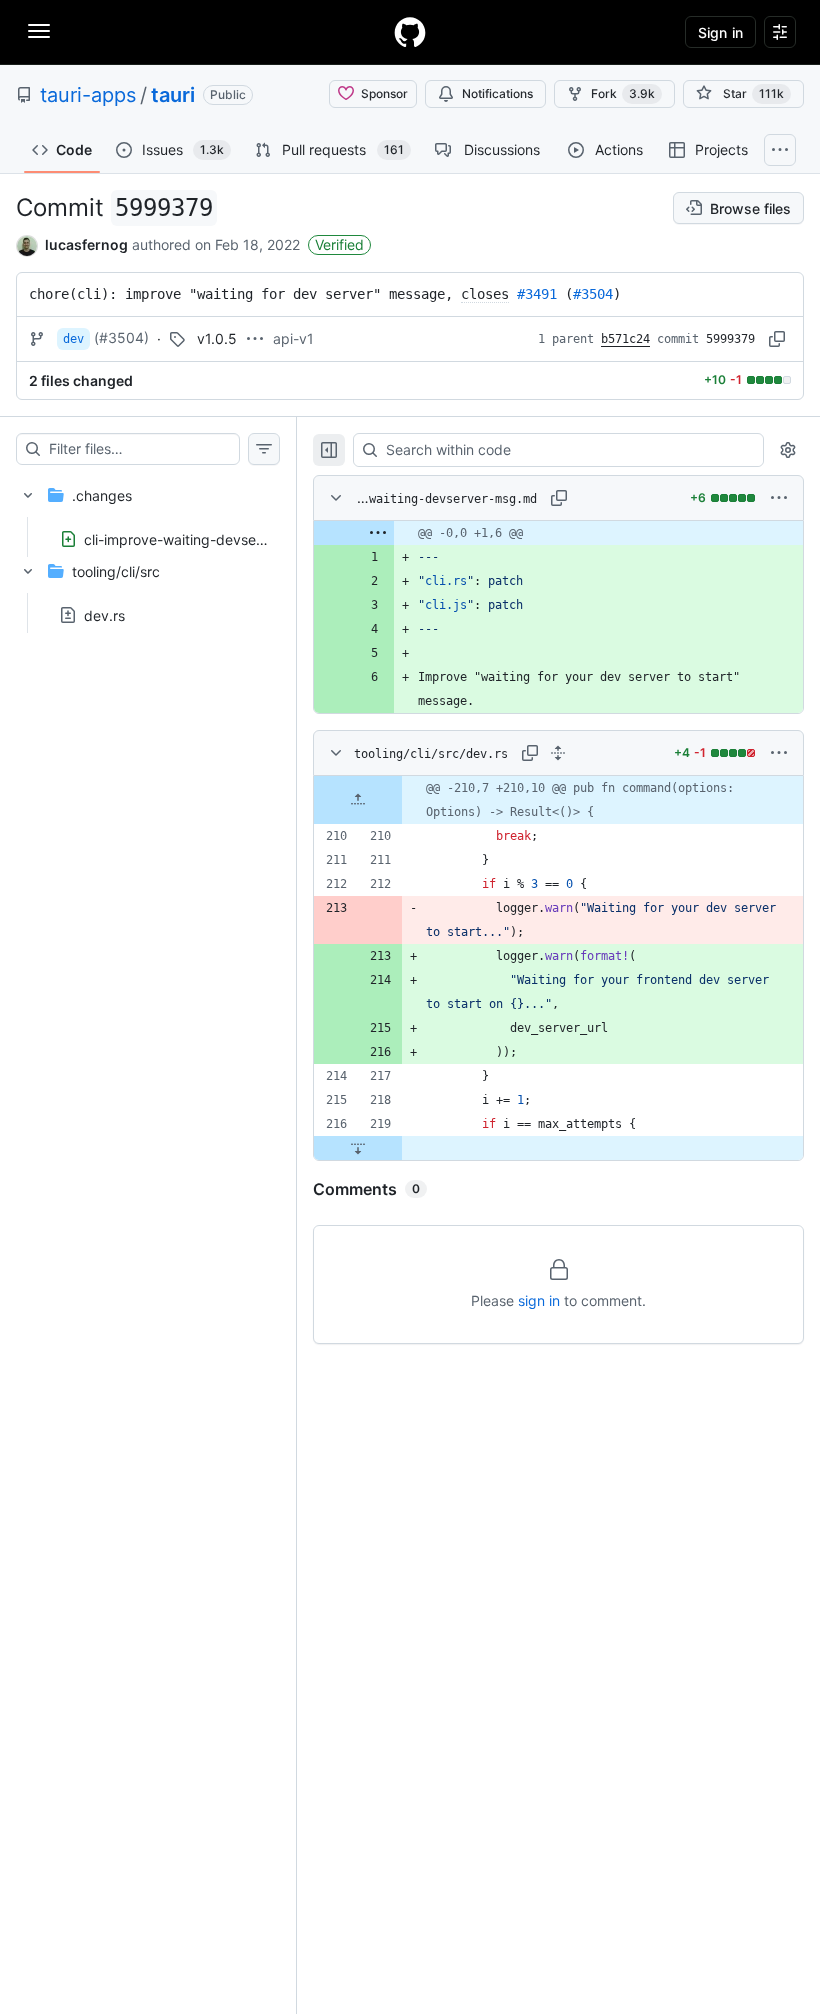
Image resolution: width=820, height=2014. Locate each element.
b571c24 (625, 339)
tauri (173, 95)
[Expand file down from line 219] (358, 1148)
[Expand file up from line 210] (358, 800)
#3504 (593, 294)
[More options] (779, 498)
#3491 (537, 294)
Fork (623, 93)
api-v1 (293, 338)
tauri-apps (88, 95)
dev (73, 339)
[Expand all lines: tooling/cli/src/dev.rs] (558, 753)
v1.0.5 (217, 338)
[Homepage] (410, 32)
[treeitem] (148, 511)
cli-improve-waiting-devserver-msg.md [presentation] (212, 538)
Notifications (497, 93)
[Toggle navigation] (39, 31)
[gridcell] (558, 533)
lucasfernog (86, 244)
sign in (539, 1300)
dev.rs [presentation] (104, 615)
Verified (339, 244)
